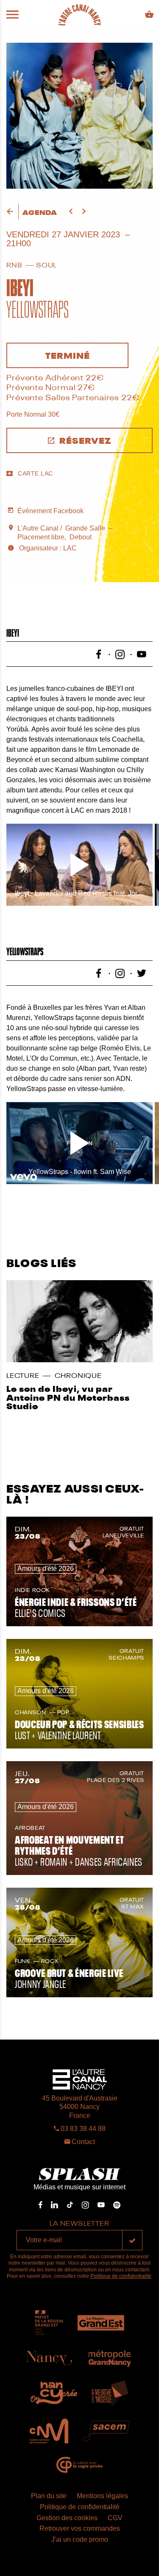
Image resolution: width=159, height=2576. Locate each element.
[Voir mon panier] (149, 15)
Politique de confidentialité (121, 2276)
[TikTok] (70, 2205)
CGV (115, 2518)
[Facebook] (40, 2205)
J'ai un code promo (80, 2539)
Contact (82, 2142)
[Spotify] (117, 2205)
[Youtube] (101, 2205)
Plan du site (49, 2496)
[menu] (13, 15)
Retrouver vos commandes (80, 2528)
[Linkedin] (54, 2205)
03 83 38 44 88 (82, 2129)
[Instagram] (85, 2205)
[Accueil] (80, 15)
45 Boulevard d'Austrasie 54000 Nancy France (80, 2107)
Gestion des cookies (67, 2518)
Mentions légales (102, 2496)
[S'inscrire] (132, 2240)
